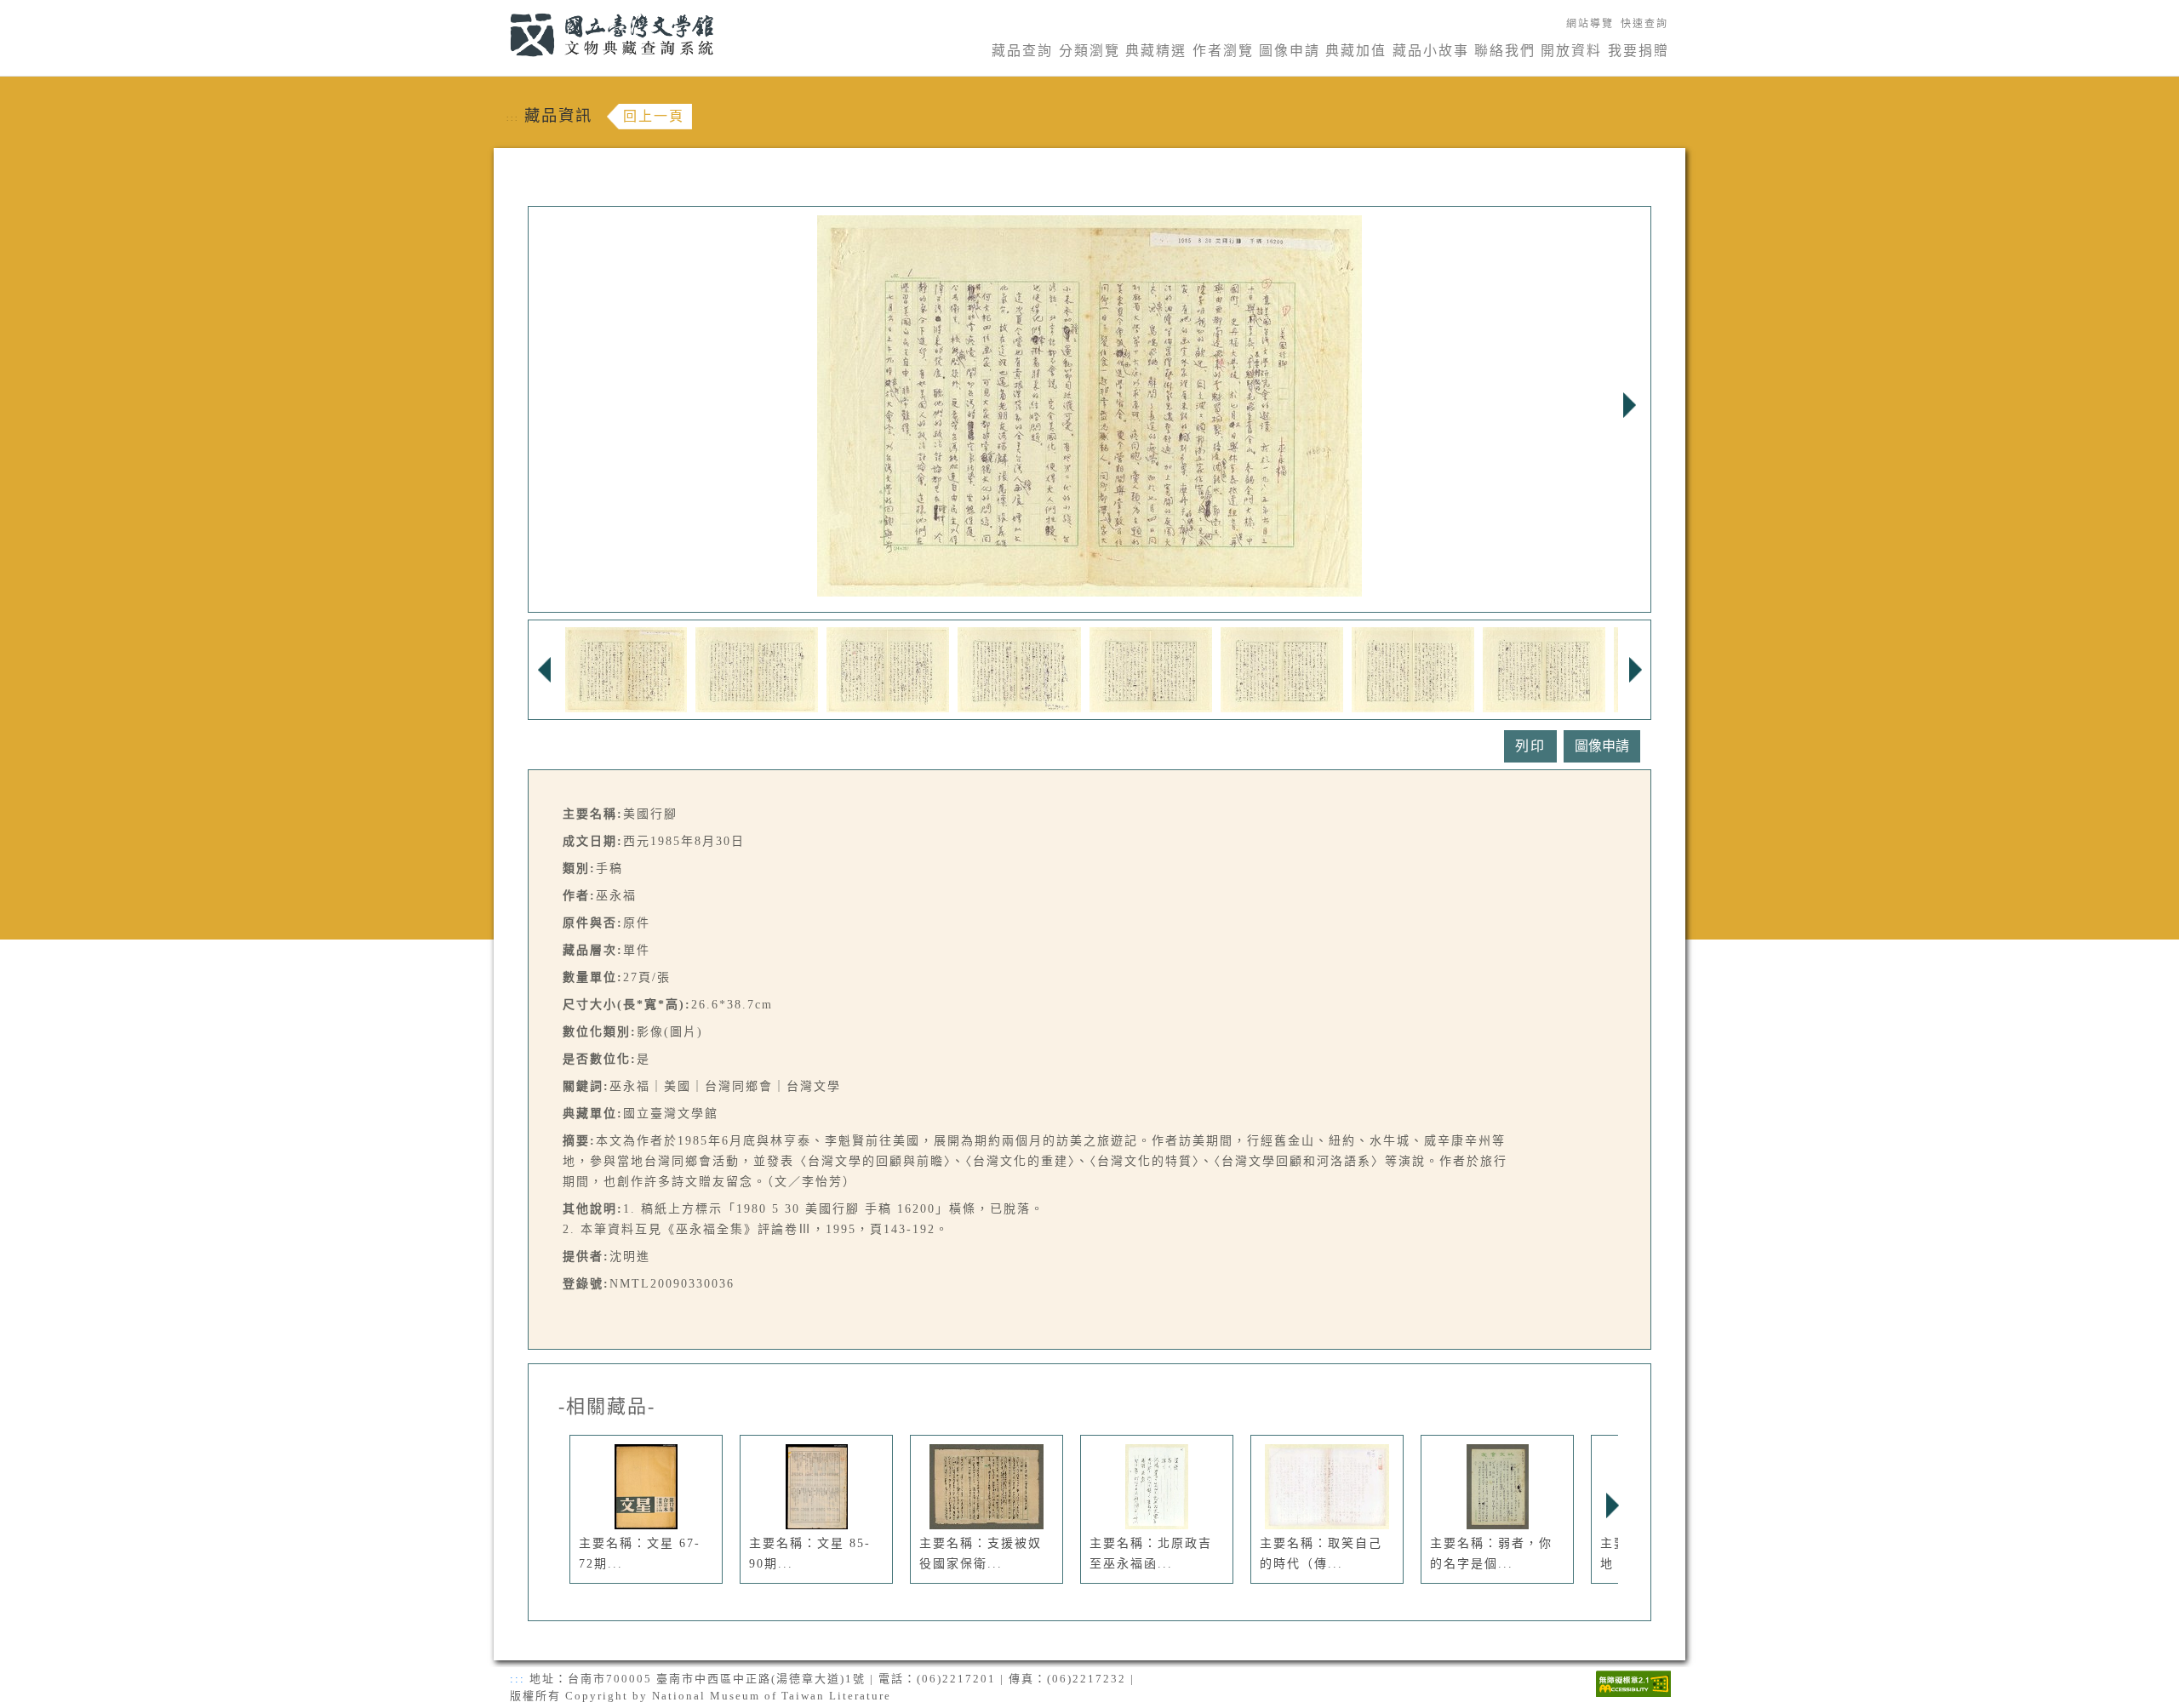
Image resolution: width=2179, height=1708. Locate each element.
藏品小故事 (1431, 51)
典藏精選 (1156, 51)
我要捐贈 (1639, 51)
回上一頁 (654, 116)
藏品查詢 (1022, 51)
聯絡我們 (1505, 51)
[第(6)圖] (1282, 668)
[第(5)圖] (1151, 668)
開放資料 (1571, 51)
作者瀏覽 (1223, 51)
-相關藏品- (607, 1407)
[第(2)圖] (757, 668)
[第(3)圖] (888, 668)
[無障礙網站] (1633, 1682)
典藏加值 (1356, 51)
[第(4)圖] (1019, 668)
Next (1629, 405)
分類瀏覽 (1089, 51)
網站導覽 (1590, 24)
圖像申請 (1290, 51)
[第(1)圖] (626, 668)
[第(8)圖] (1544, 668)
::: (500, 10)
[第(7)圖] (1413, 668)
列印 (1530, 746)
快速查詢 (1644, 24)
